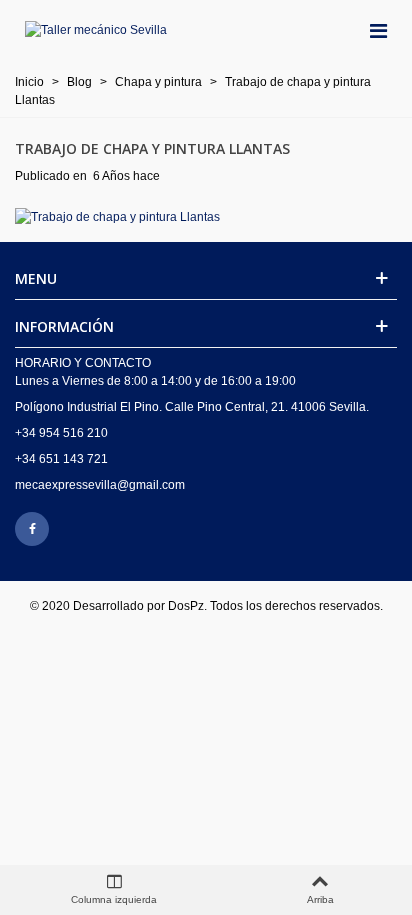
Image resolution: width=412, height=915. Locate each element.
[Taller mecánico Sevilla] (96, 30)
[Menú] (378, 30)
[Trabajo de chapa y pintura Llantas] (117, 216)
